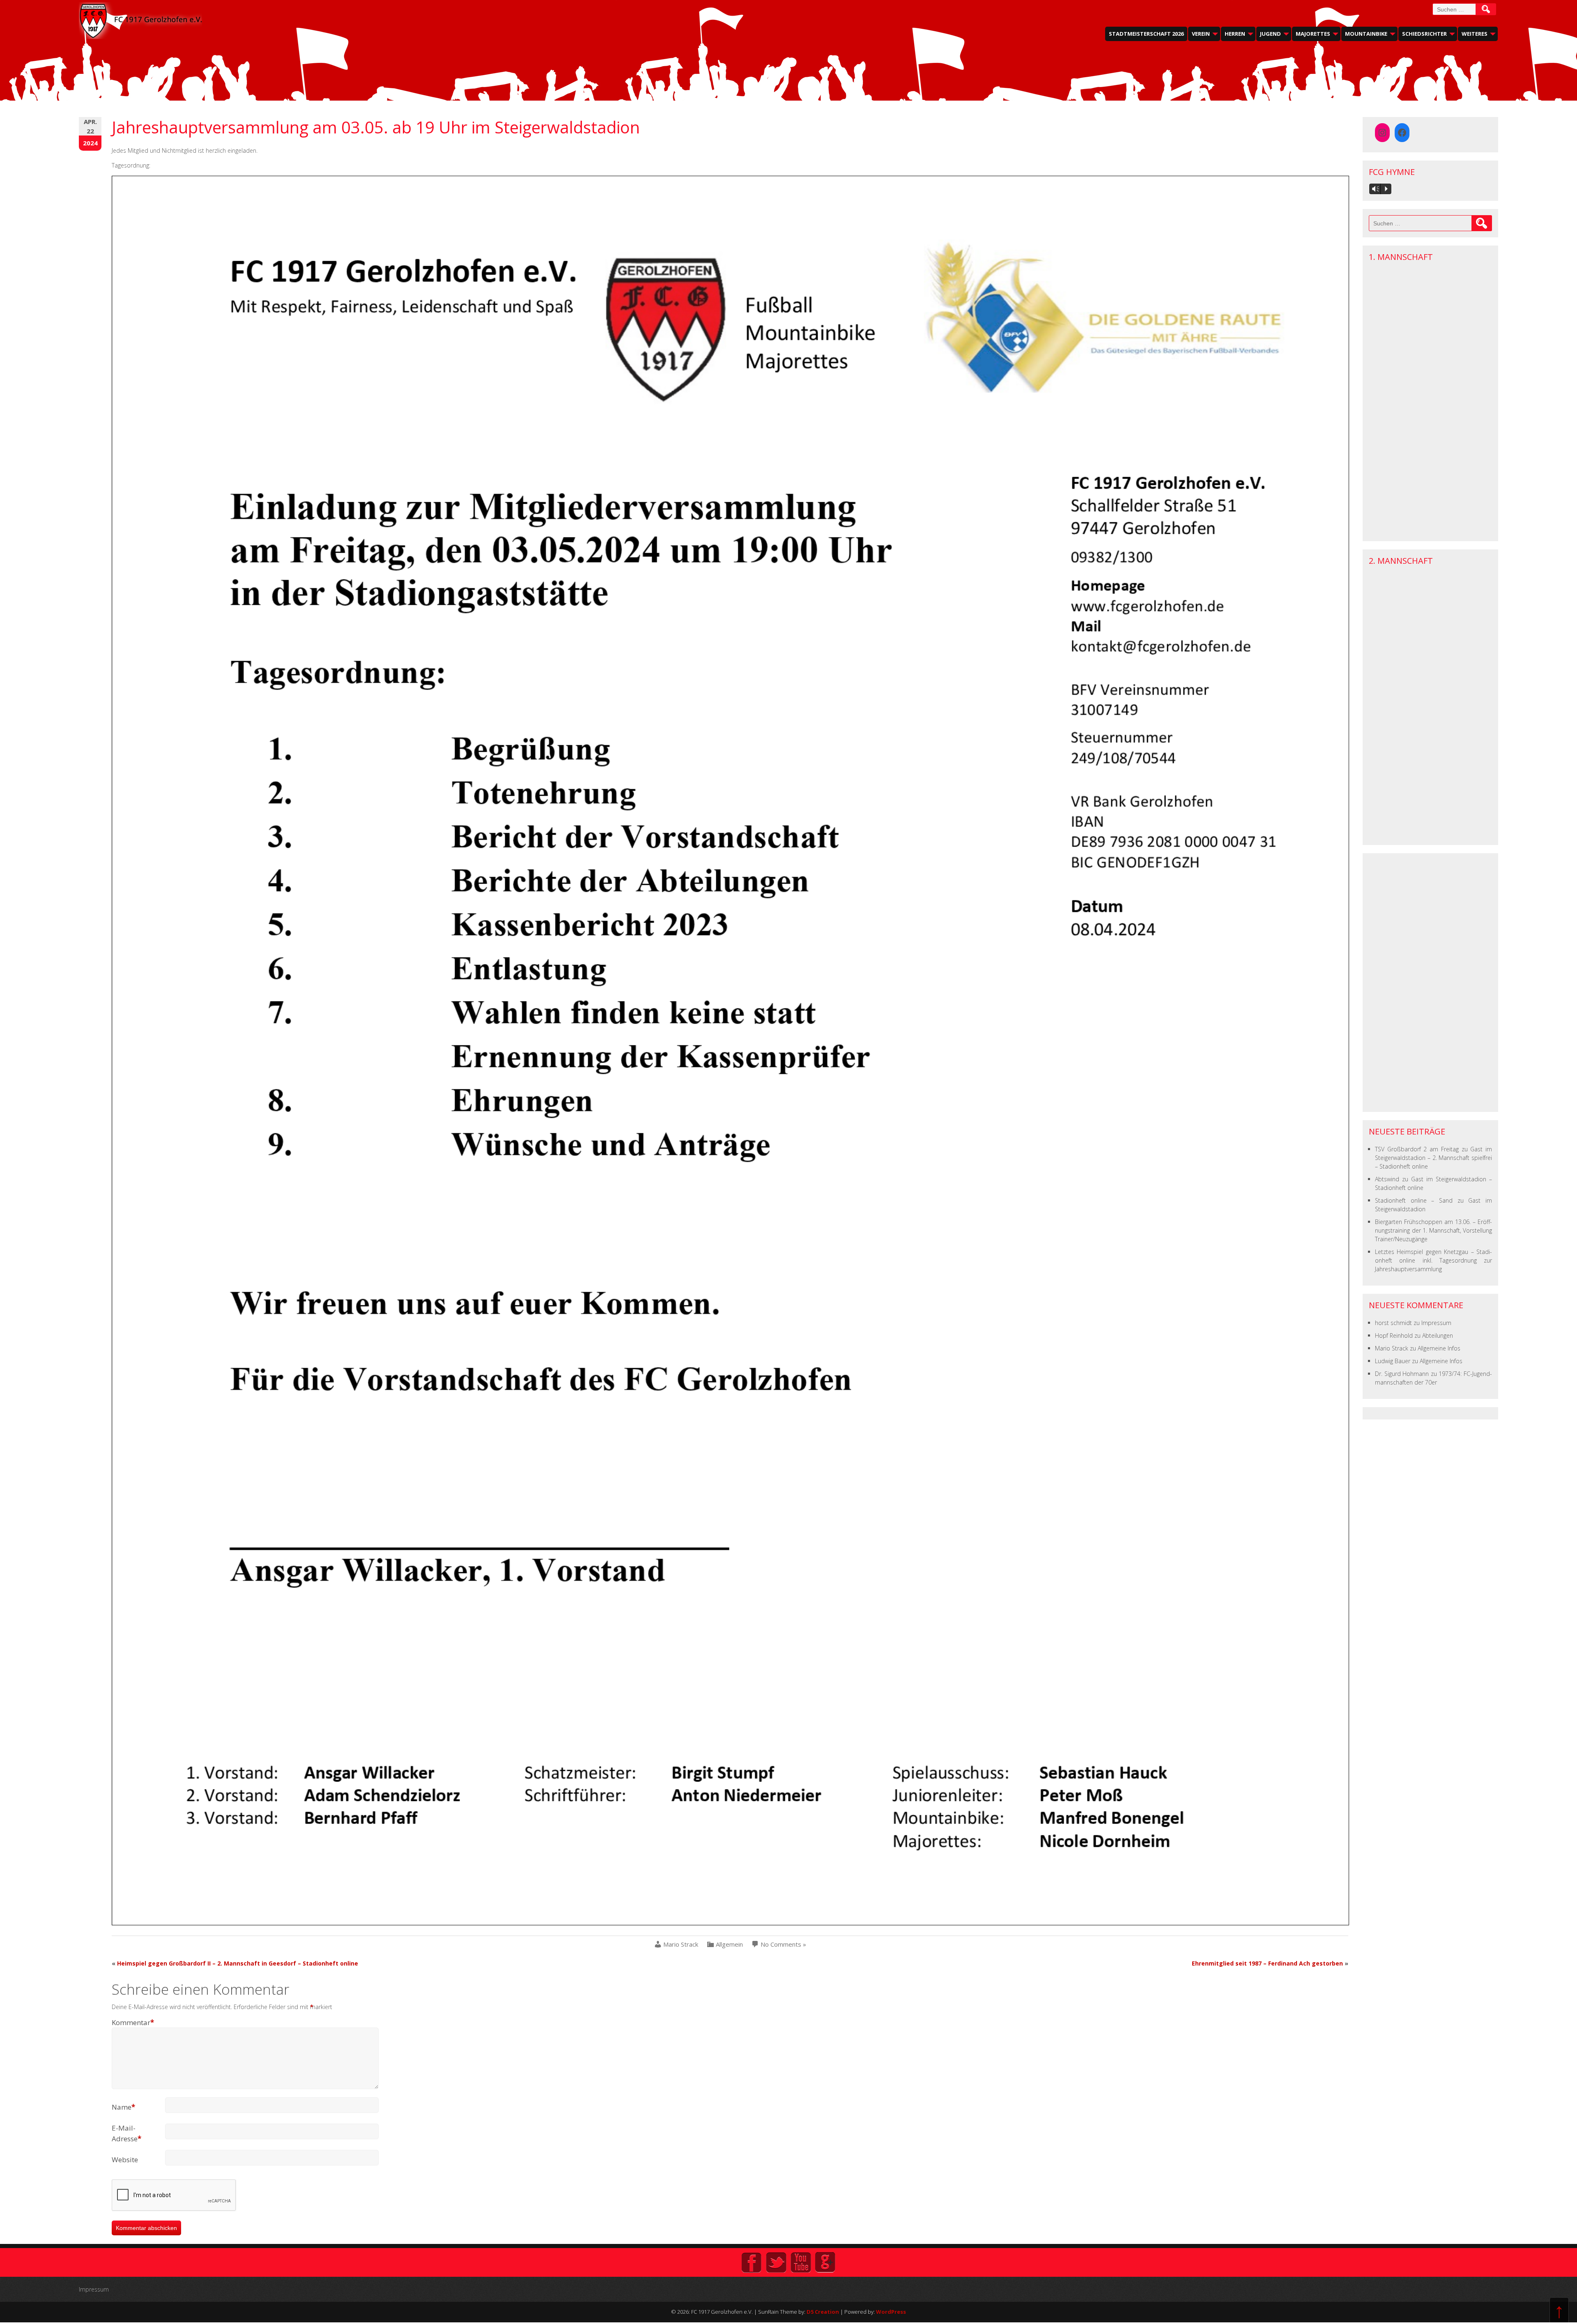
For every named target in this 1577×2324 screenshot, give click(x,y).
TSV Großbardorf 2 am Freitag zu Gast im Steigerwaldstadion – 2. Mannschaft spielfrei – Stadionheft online (1433, 1158)
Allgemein (729, 1944)
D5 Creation (823, 2312)
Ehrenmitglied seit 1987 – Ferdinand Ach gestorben (1267, 1963)
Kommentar (133, 2022)
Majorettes (1313, 34)
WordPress (891, 2312)
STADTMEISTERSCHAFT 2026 (1146, 34)
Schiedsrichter (1424, 34)
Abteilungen (1438, 1335)
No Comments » (783, 1944)
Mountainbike (1366, 34)
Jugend (1270, 34)
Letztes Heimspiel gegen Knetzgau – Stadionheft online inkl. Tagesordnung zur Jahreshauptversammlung (1433, 1260)
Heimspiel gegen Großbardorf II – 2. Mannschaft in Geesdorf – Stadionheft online (238, 1963)
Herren (1235, 34)
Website (125, 2160)
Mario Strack (681, 1944)
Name (123, 2107)
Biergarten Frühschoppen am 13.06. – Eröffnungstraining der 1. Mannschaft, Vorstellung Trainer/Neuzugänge (1433, 1230)
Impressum (1436, 1323)
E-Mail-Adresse (126, 2133)
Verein (1201, 34)
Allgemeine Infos (1439, 1348)
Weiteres (1475, 34)
